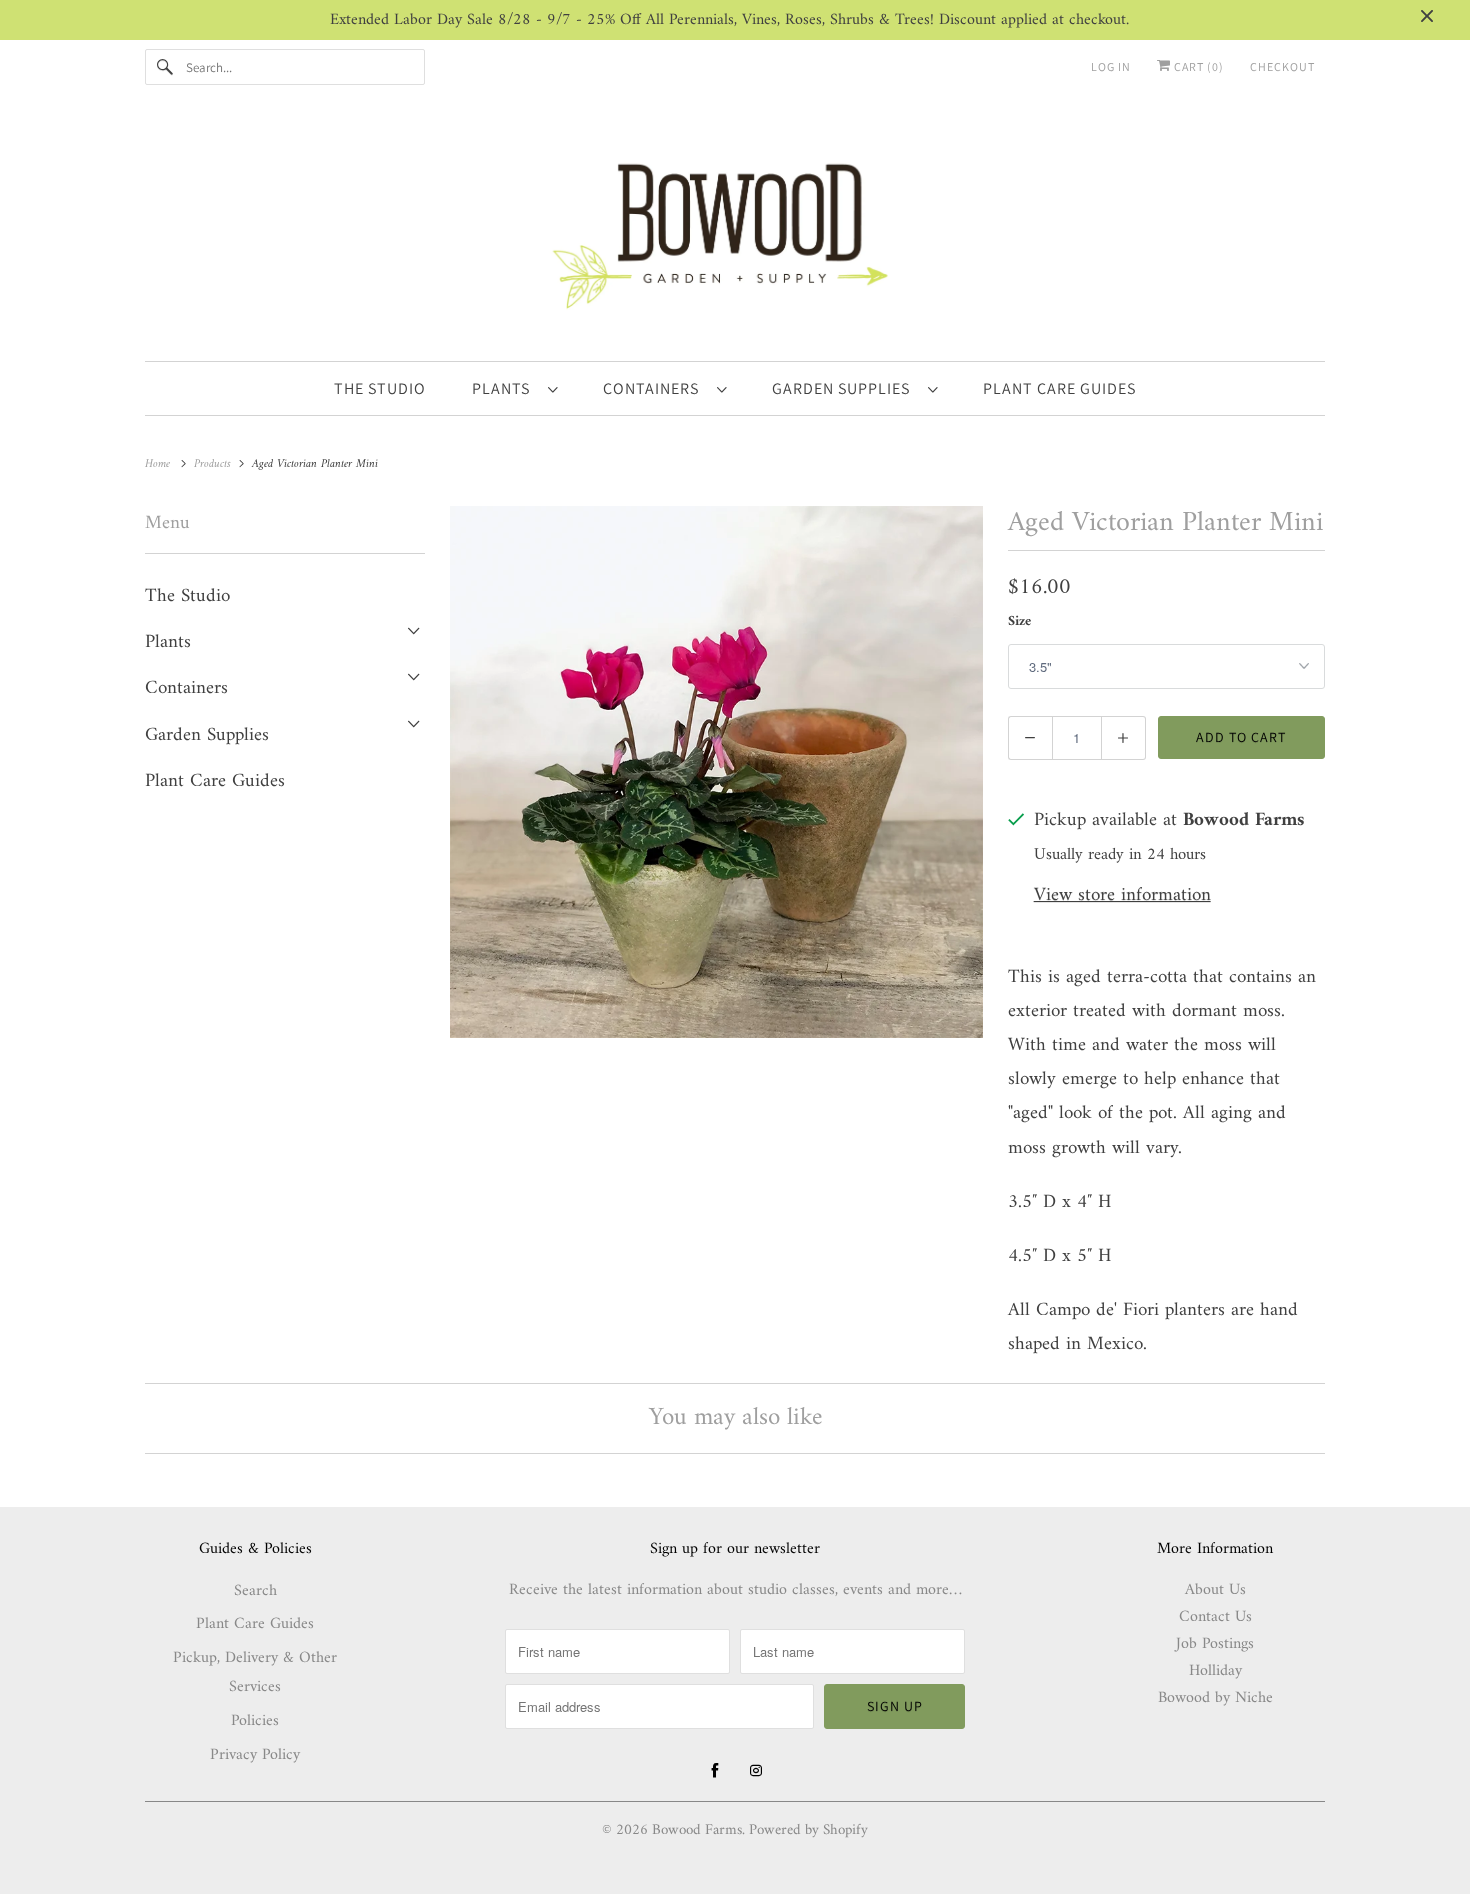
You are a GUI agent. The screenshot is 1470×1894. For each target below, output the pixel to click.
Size (1019, 621)
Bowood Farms (697, 1830)
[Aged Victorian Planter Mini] (716, 772)
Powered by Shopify (808, 1830)
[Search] (165, 67)
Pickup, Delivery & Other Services (255, 1672)
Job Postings (1215, 1644)
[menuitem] (514, 388)
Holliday (1215, 1671)
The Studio (187, 596)
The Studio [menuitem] (380, 388)
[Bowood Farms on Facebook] (715, 1771)
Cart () (1197, 66)
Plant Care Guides (215, 781)
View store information (1122, 896)
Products (214, 464)
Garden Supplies (845, 388)
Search (255, 1591)
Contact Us (1215, 1617)
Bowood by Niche (1215, 1698)
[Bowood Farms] (735, 232)
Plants (505, 388)
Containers (655, 388)
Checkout (1282, 66)
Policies (255, 1721)
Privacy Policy (255, 1755)
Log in (1111, 66)
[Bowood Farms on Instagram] (756, 1771)
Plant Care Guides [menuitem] (1059, 388)
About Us (1215, 1590)
